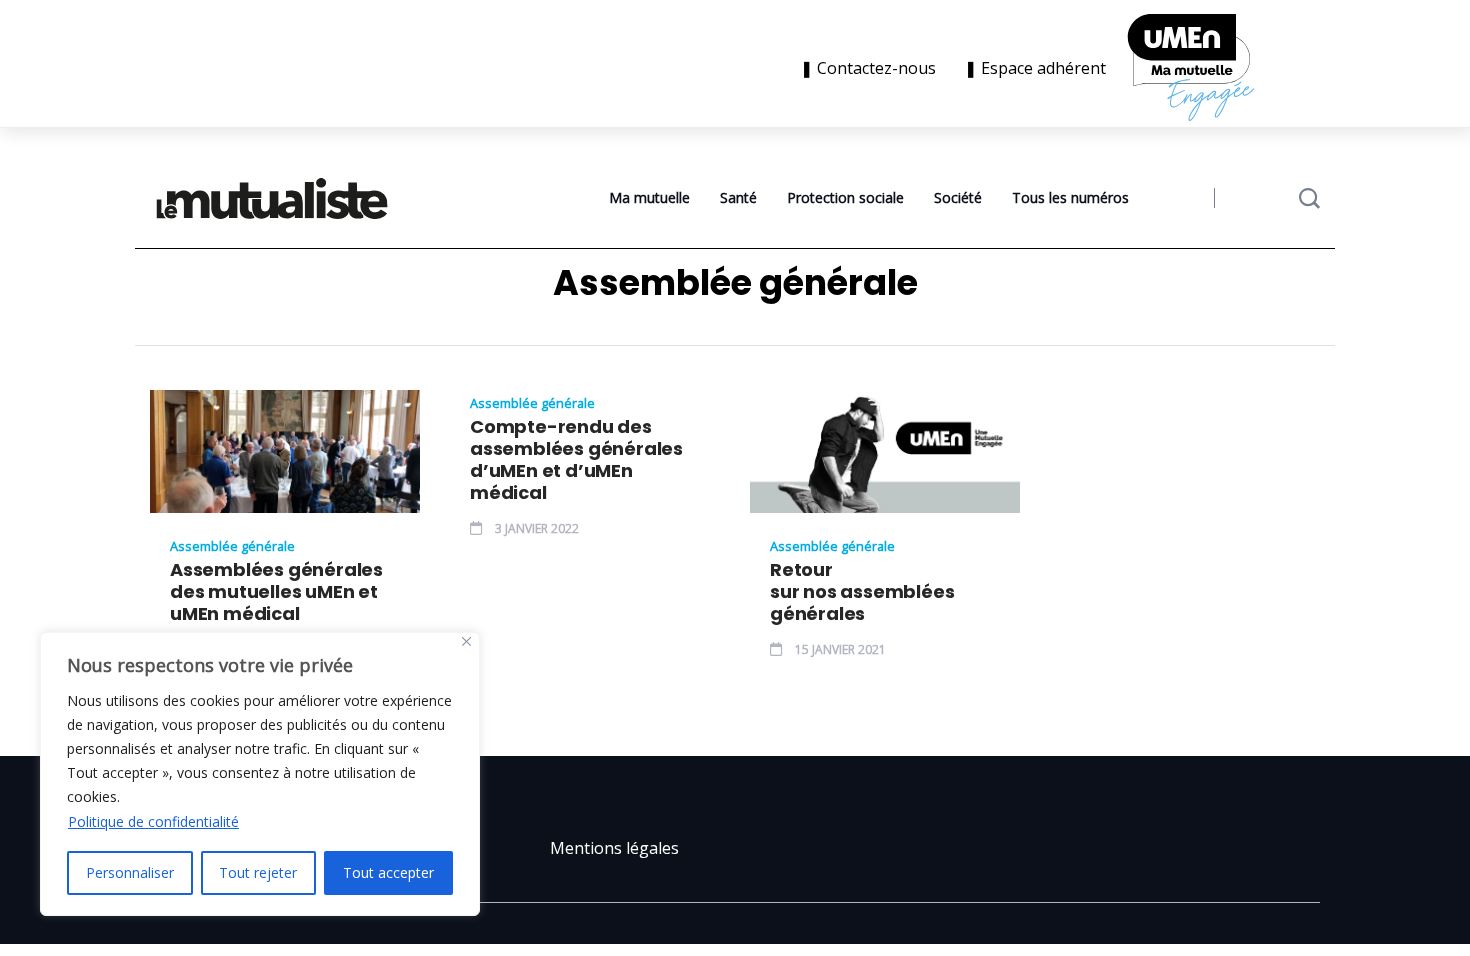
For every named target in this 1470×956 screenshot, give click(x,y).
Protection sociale (845, 197)
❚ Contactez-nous (872, 68)
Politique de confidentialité (153, 821)
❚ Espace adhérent (1035, 68)
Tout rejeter (258, 872)
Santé (738, 197)
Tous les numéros (1070, 197)
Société (958, 197)
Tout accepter (388, 872)
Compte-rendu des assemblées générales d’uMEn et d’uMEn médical (576, 460)
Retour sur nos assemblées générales (862, 592)
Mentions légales (614, 848)
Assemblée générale (232, 546)
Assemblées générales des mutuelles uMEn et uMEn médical (276, 592)
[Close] (466, 641)
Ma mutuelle (649, 197)
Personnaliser (130, 872)
